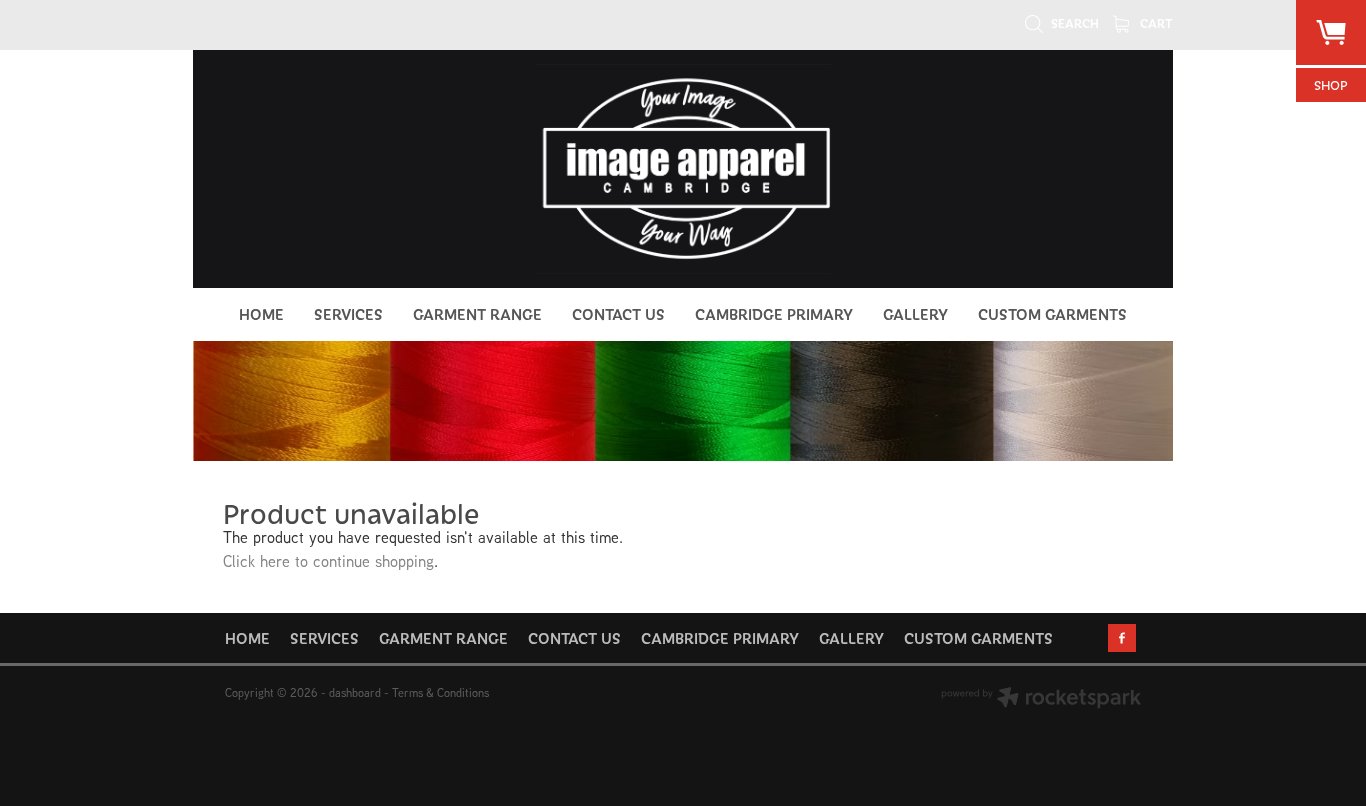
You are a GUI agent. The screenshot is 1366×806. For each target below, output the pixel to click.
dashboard (355, 692)
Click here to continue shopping (328, 561)
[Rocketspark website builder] (1041, 699)
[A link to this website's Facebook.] (1122, 638)
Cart (1155, 23)
